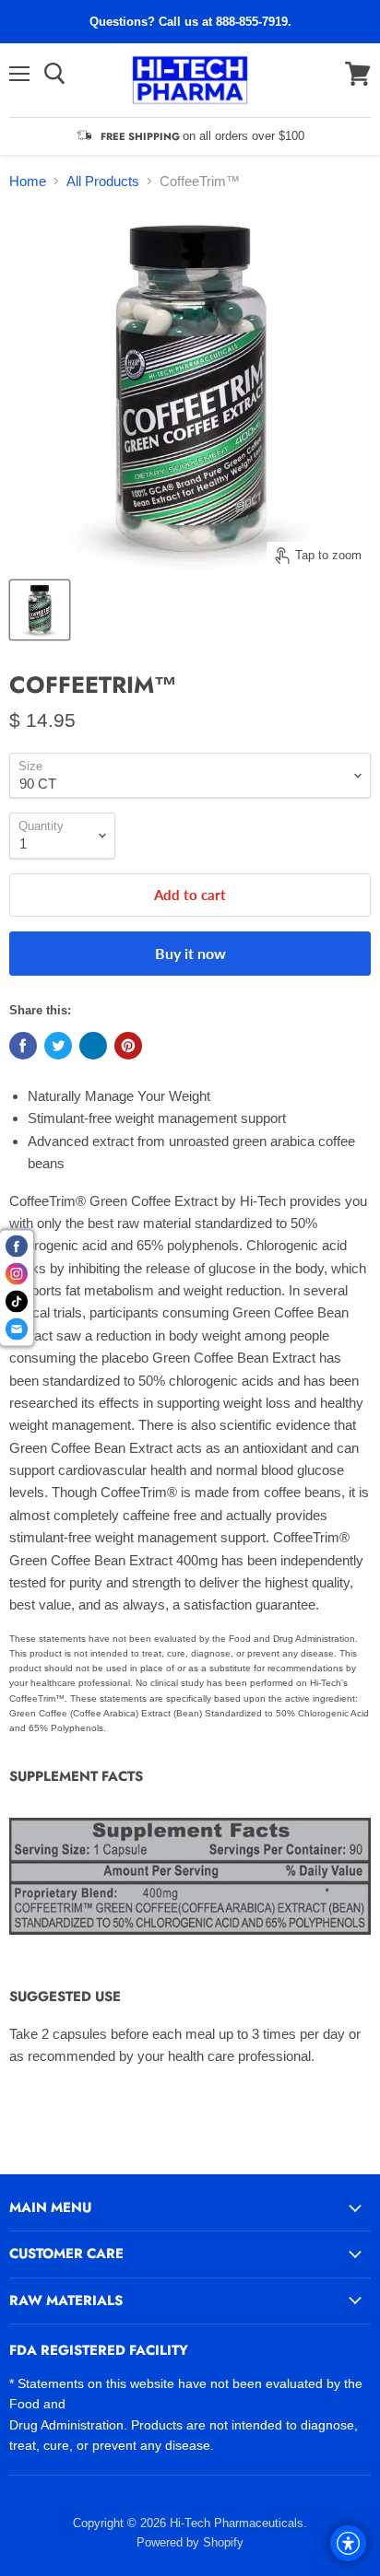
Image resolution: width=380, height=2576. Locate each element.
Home (28, 181)
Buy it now (190, 953)
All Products (103, 181)
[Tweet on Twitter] (58, 1046)
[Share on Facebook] (23, 1046)
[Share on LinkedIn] (93, 1046)
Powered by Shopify (190, 2542)
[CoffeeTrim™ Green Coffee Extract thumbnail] (40, 610)
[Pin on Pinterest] (128, 1046)
